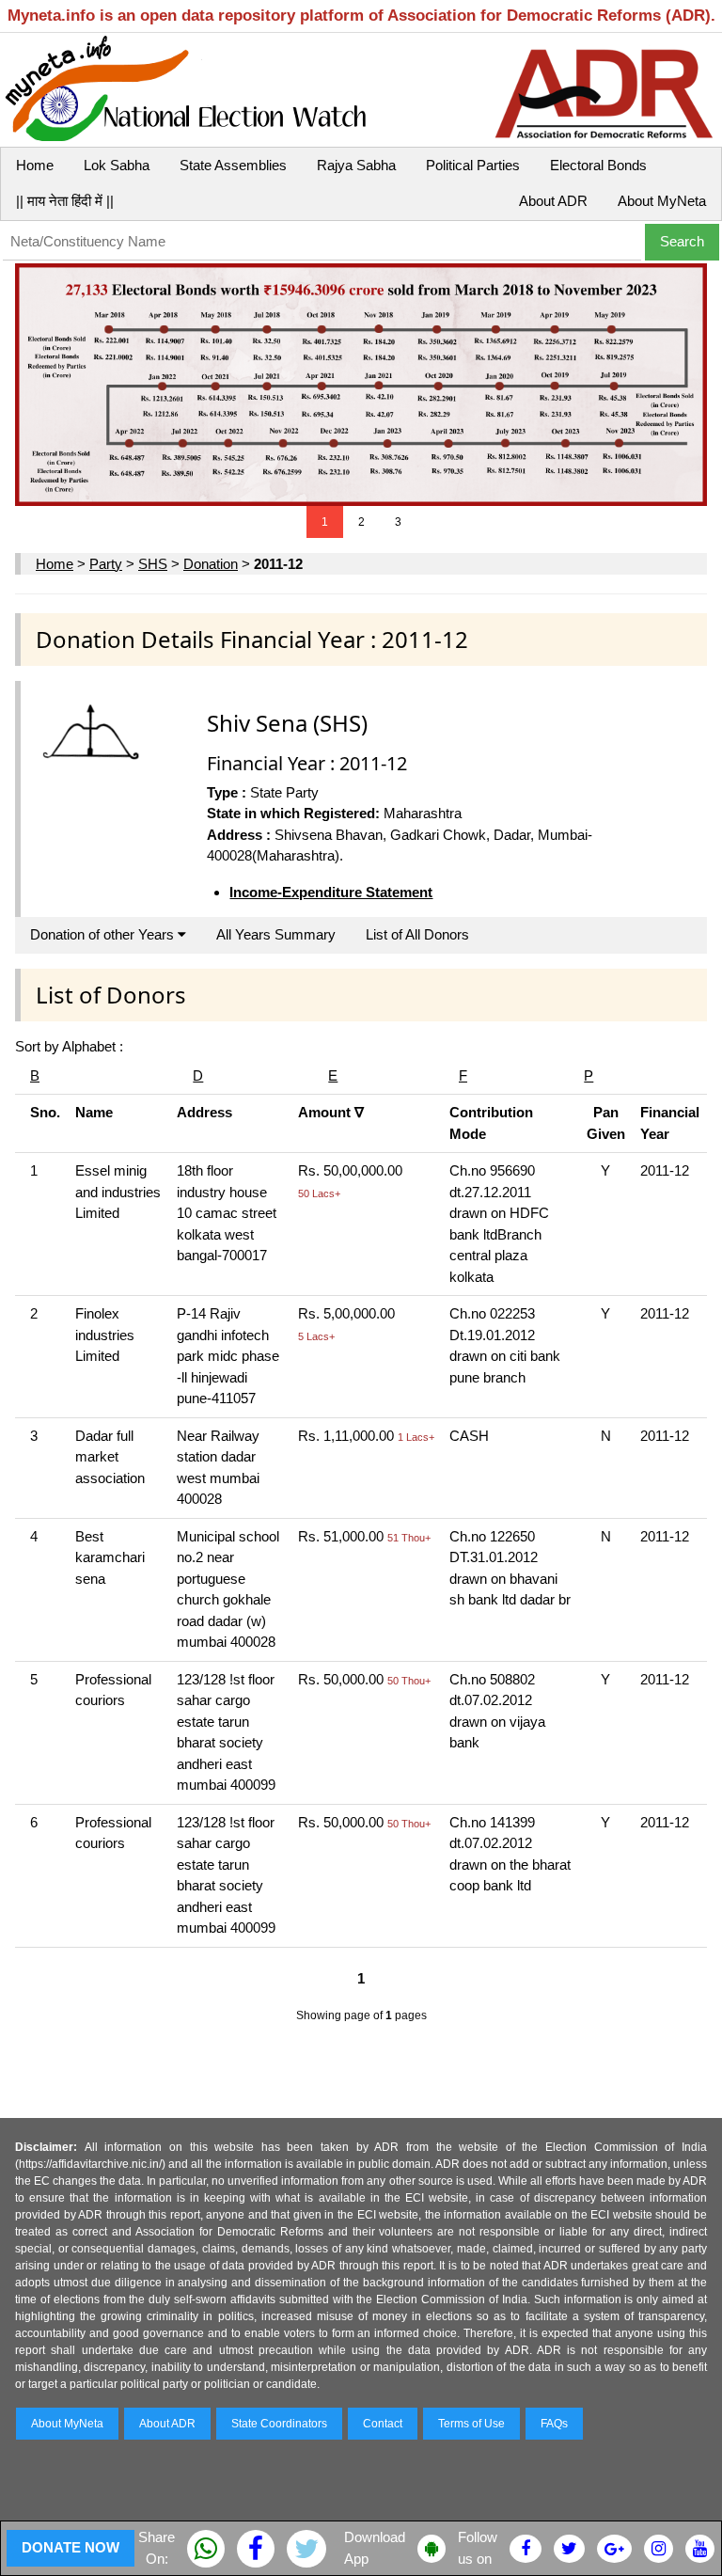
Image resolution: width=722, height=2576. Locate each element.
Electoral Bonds (598, 165)
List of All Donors (417, 934)
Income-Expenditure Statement (331, 892)
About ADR (553, 201)
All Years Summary (276, 934)
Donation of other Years (104, 934)
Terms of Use (471, 2424)
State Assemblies (233, 165)
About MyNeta (662, 201)
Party (106, 564)
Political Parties (473, 165)
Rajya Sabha (356, 165)
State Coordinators (279, 2424)
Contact (383, 2424)
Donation (211, 564)
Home (35, 165)
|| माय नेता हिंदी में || (65, 201)
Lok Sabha (117, 165)
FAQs (554, 2424)
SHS (153, 564)
